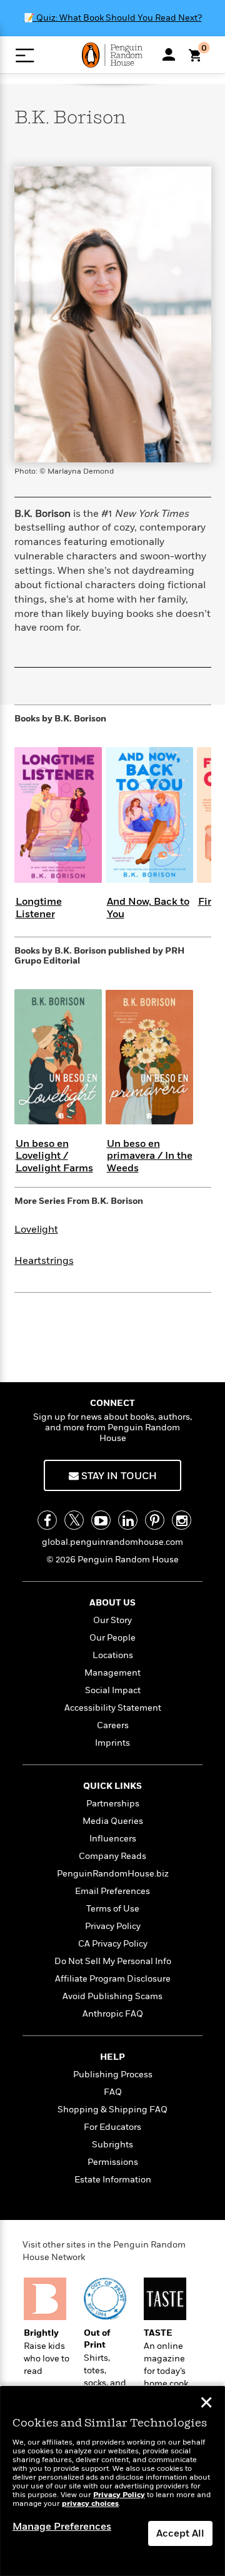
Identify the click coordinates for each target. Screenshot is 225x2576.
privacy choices (90, 2504)
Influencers (113, 1839)
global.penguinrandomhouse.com (112, 1542)
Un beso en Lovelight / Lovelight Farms (54, 1156)
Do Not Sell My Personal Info (113, 1961)
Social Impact (113, 1690)
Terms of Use (113, 1909)
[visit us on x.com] (74, 1520)
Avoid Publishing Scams (112, 1996)
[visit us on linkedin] (128, 1520)
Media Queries (113, 1821)
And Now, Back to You (148, 908)
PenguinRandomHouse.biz (113, 1874)
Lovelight (36, 1229)
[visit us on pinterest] (155, 1520)
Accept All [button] (180, 2533)
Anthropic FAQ (113, 2014)
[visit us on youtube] (101, 1520)
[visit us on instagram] (182, 1520)
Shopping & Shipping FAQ (112, 2110)
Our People (112, 1638)
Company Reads (112, 1856)
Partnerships (113, 1804)
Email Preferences (112, 1891)
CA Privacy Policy (113, 1944)
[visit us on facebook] (47, 1520)
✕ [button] (206, 2404)
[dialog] (112, 2481)
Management (112, 1673)
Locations (113, 1655)
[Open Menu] (25, 55)
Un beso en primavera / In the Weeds (150, 1156)
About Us (112, 1603)
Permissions (113, 2162)
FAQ (113, 2092)
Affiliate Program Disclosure (113, 1979)
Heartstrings (44, 1261)
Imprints (112, 1743)
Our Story (112, 1620)
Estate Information (113, 2180)
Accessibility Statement (113, 1708)
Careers (113, 1725)
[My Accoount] (169, 54)
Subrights (112, 2145)
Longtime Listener (39, 908)
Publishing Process (113, 2075)
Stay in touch (118, 1476)
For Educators (112, 2127)
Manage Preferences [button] (62, 2527)
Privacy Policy (113, 1926)
